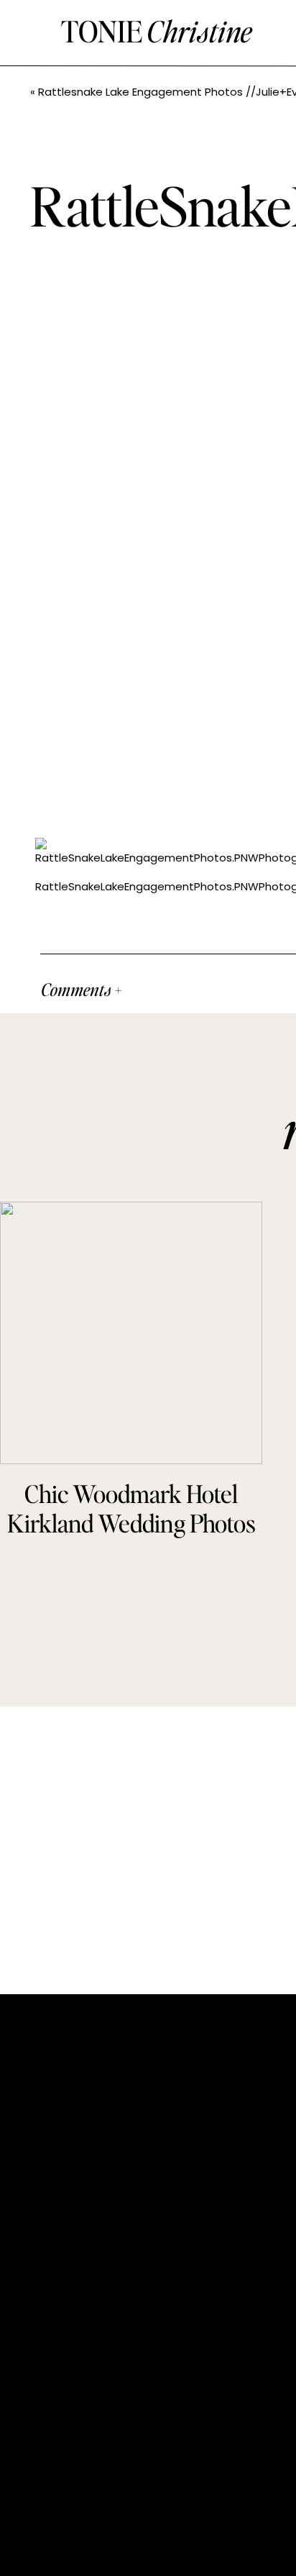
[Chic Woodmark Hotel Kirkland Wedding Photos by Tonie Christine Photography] (131, 1333)
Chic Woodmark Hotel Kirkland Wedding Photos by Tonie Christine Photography (131, 1537)
